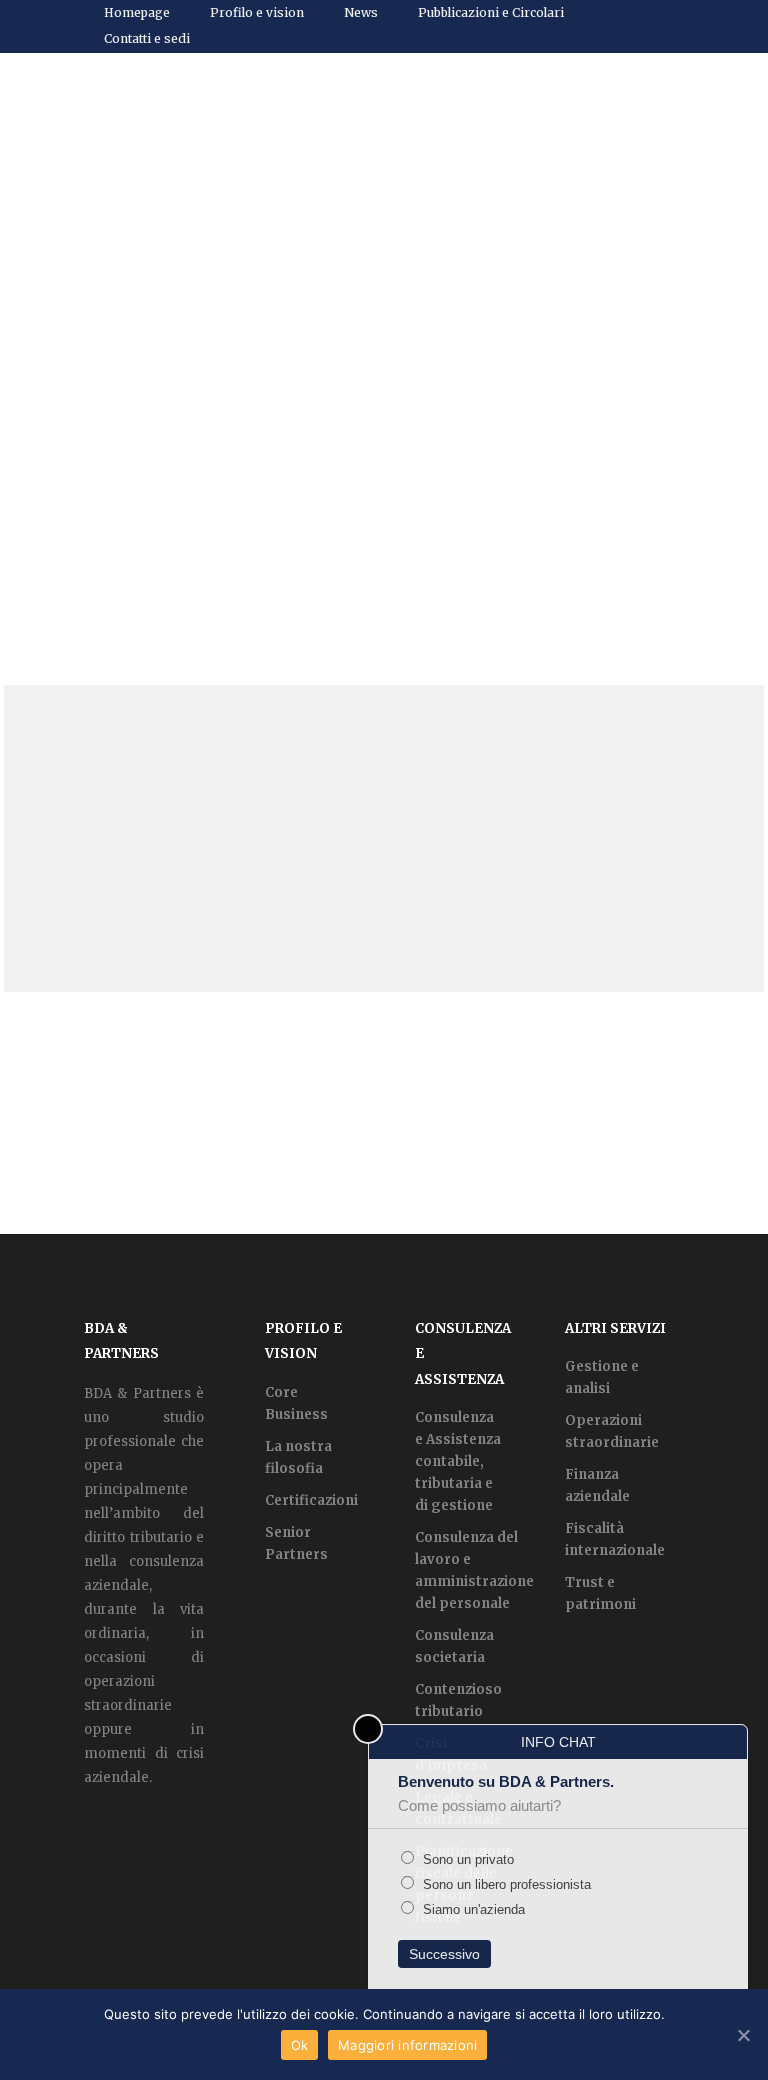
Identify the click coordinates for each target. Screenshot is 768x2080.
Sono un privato (466, 1859)
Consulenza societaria (454, 1646)
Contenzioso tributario (458, 1700)
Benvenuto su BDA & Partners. (506, 1793)
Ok (300, 2045)
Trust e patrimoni (600, 1593)
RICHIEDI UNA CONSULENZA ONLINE (384, 1112)
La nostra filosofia (298, 1457)
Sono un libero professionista (505, 1884)
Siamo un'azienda (472, 1909)
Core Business (296, 1403)
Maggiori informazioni (407, 2045)
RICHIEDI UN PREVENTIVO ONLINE (594, 1112)
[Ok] (743, 2035)
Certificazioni (311, 1500)
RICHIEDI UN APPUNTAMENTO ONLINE (174, 1112)
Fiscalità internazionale (615, 1539)
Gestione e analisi (602, 1377)
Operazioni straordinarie (612, 1431)
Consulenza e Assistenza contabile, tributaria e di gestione (458, 1461)
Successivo (444, 1954)
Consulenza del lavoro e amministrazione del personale (474, 1570)
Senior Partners (296, 1543)
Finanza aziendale (597, 1485)
